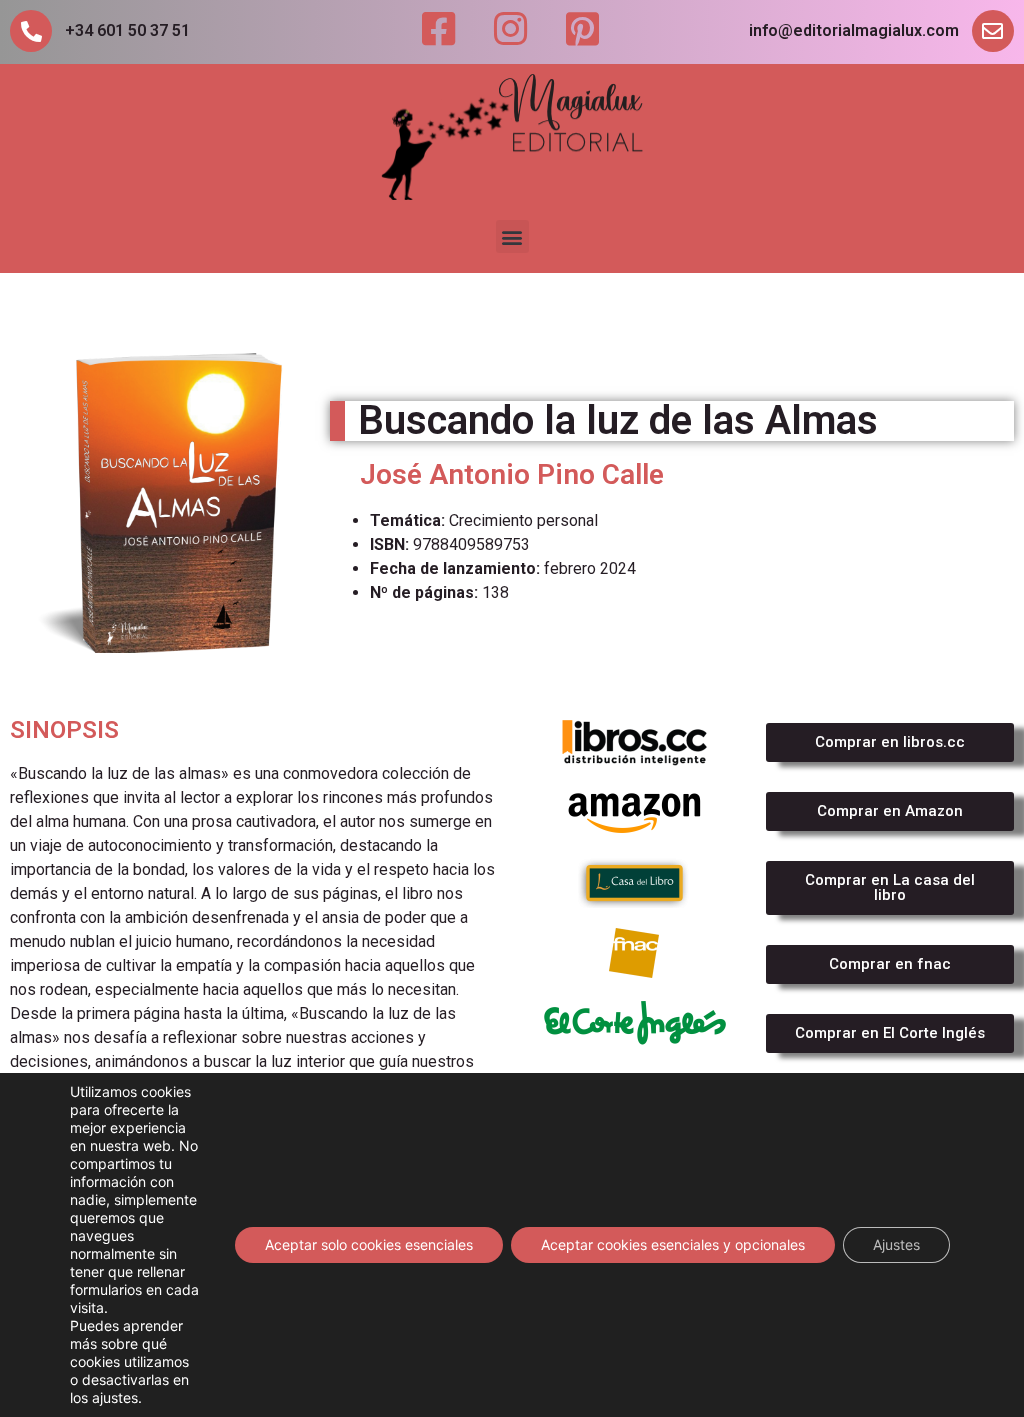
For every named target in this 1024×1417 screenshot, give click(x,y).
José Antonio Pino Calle (512, 474)
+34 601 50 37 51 (127, 30)
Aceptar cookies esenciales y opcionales (673, 1244)
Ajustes (896, 1244)
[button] (512, 236)
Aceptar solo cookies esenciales (369, 1244)
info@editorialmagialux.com (854, 30)
